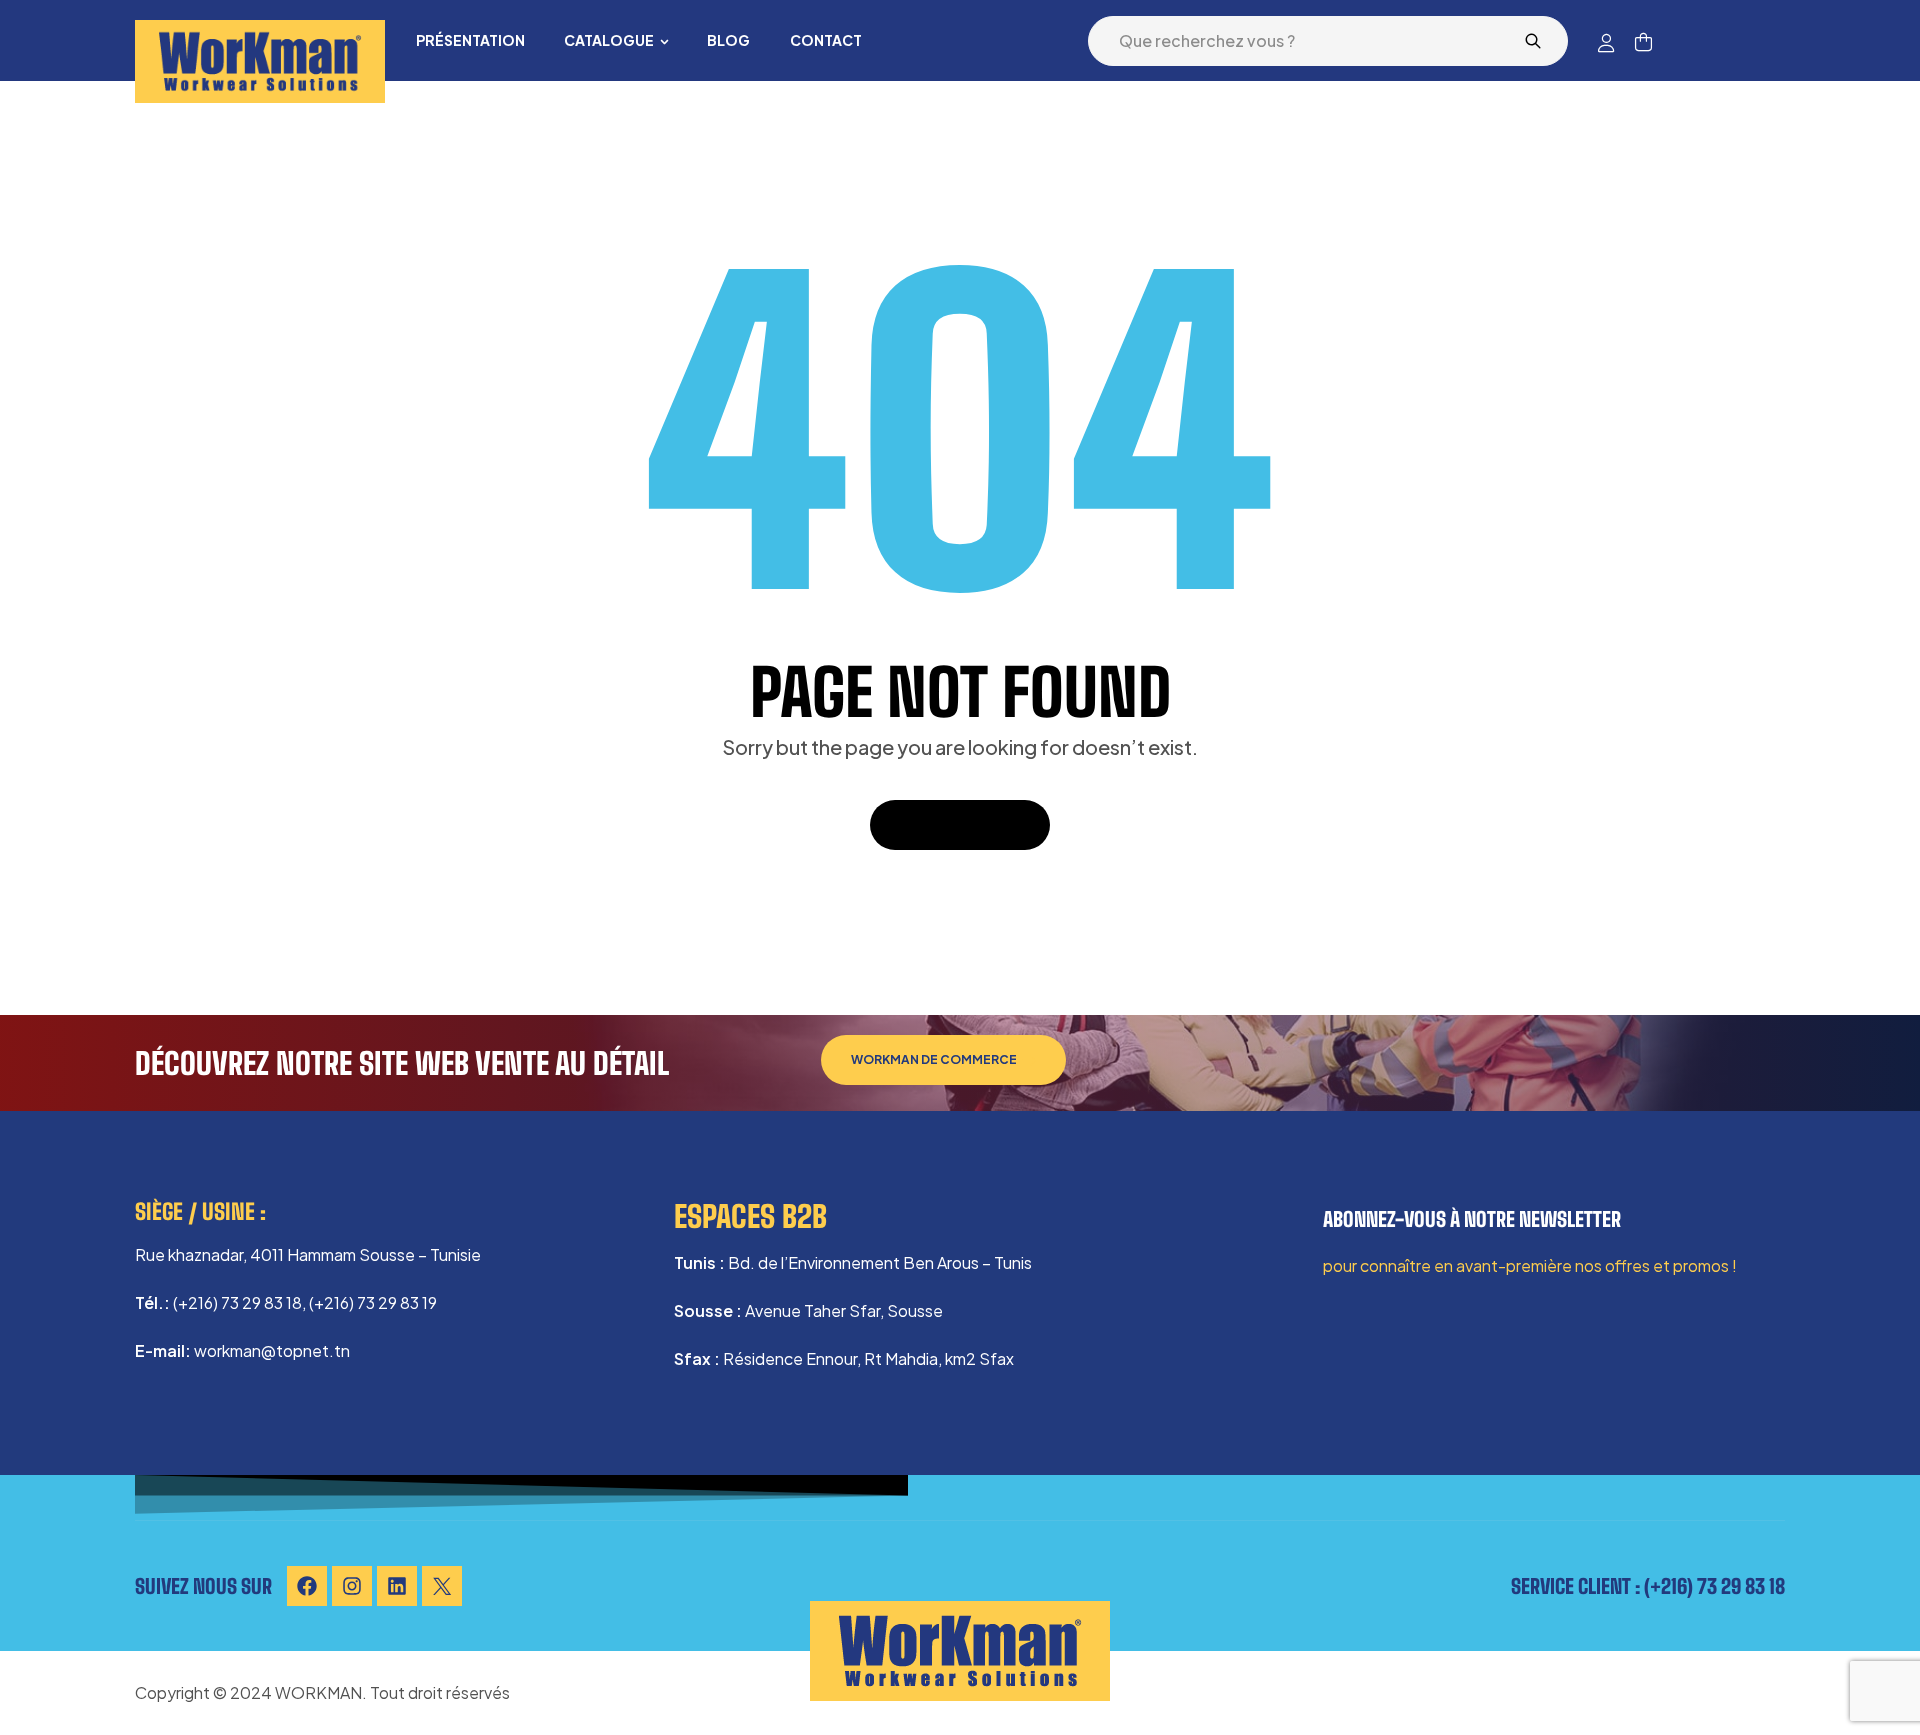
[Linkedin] (397, 1586)
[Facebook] (307, 1586)
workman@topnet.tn (272, 1350)
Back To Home (949, 824)
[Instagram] (352, 1586)
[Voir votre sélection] (1643, 42)
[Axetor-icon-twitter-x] (442, 1586)
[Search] (1533, 41)
